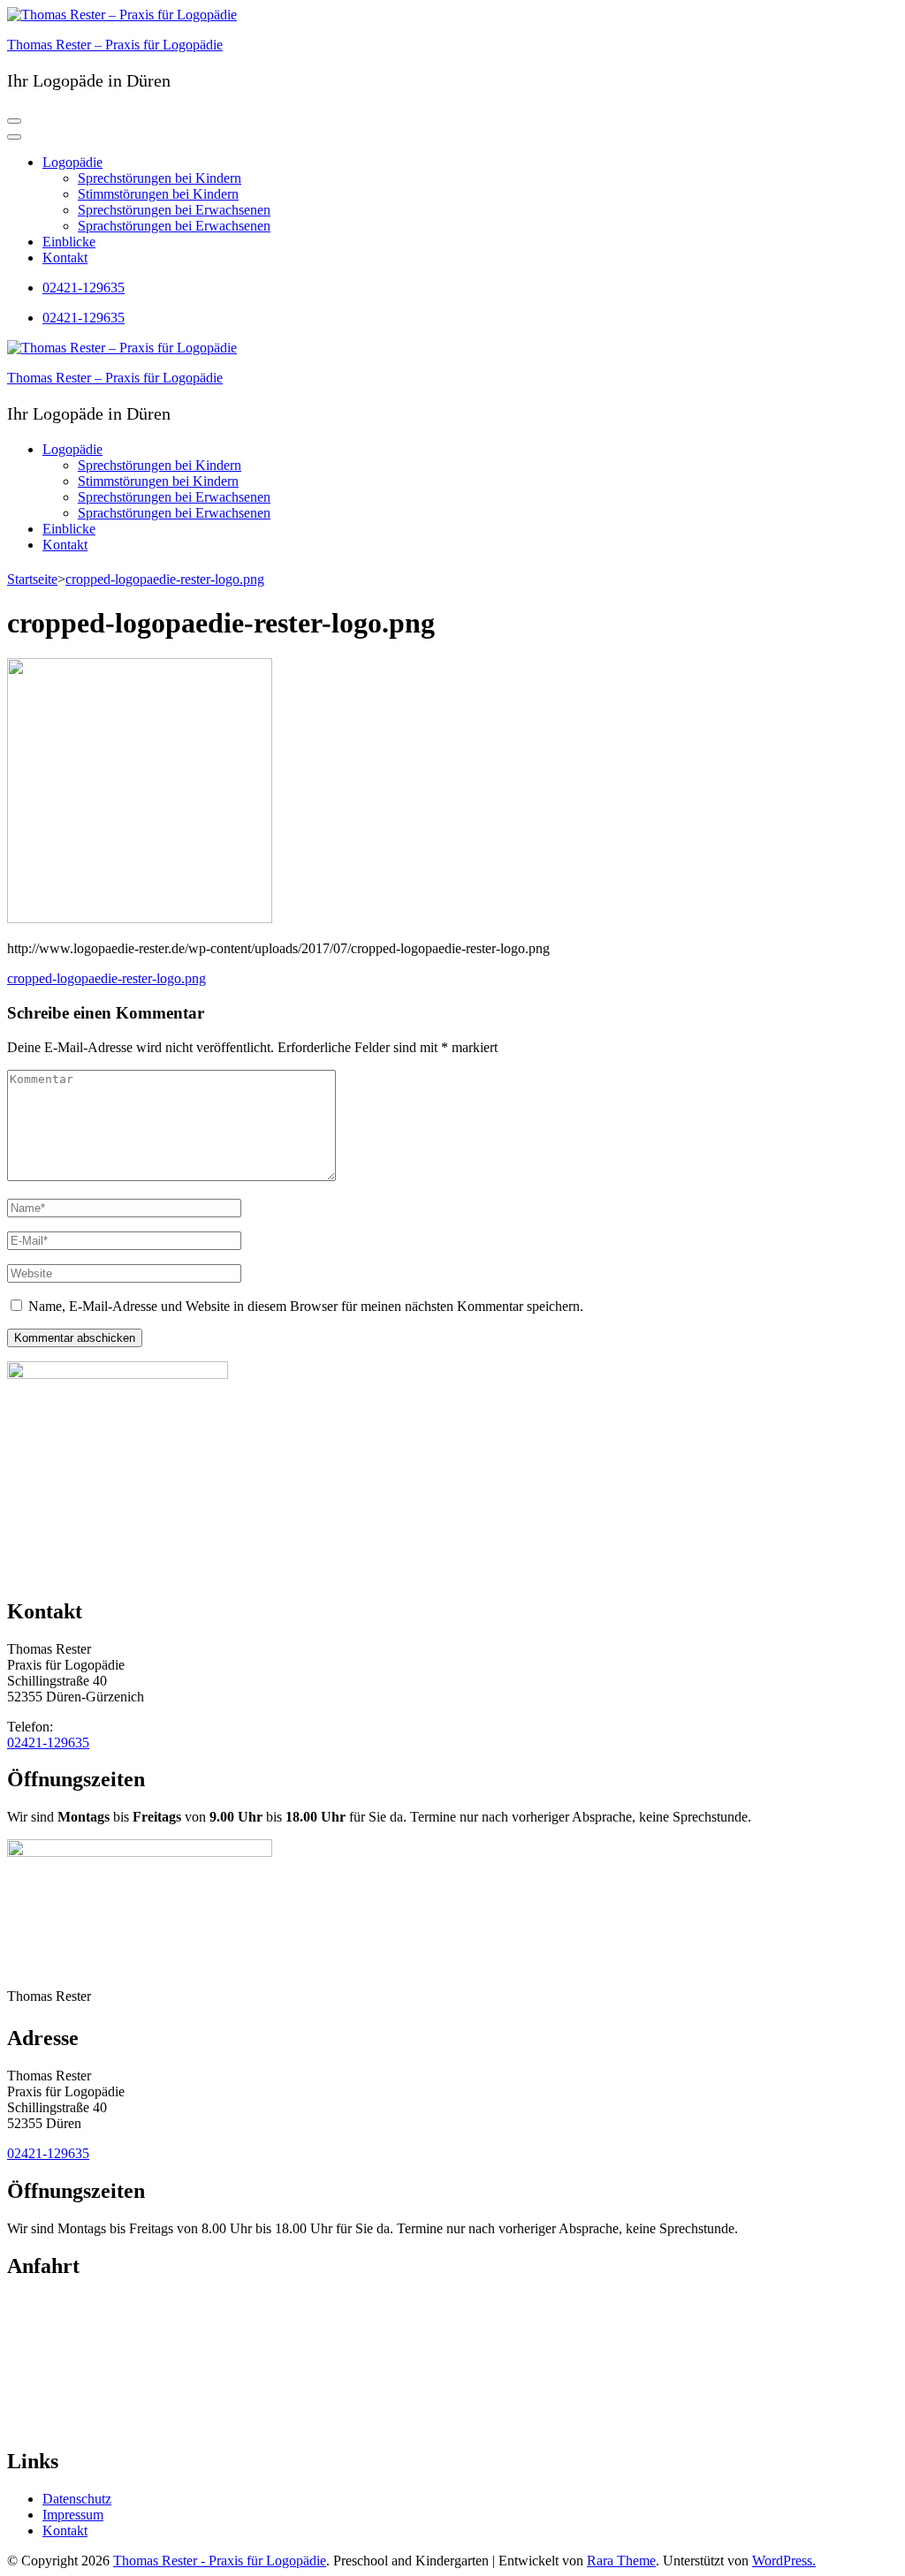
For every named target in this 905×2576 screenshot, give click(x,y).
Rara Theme (621, 2561)
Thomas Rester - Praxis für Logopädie (220, 2561)
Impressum (73, 2515)
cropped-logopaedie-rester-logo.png (106, 978)
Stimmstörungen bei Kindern (158, 194)
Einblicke (69, 242)
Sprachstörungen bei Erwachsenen (174, 226)
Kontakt (65, 258)
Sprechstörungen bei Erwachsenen (174, 210)
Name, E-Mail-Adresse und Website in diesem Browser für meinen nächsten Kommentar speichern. (306, 1306)
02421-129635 (84, 288)
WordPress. (784, 2561)
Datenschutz (77, 2499)
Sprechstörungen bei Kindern (160, 178)
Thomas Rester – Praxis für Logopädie (115, 45)
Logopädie (72, 162)
